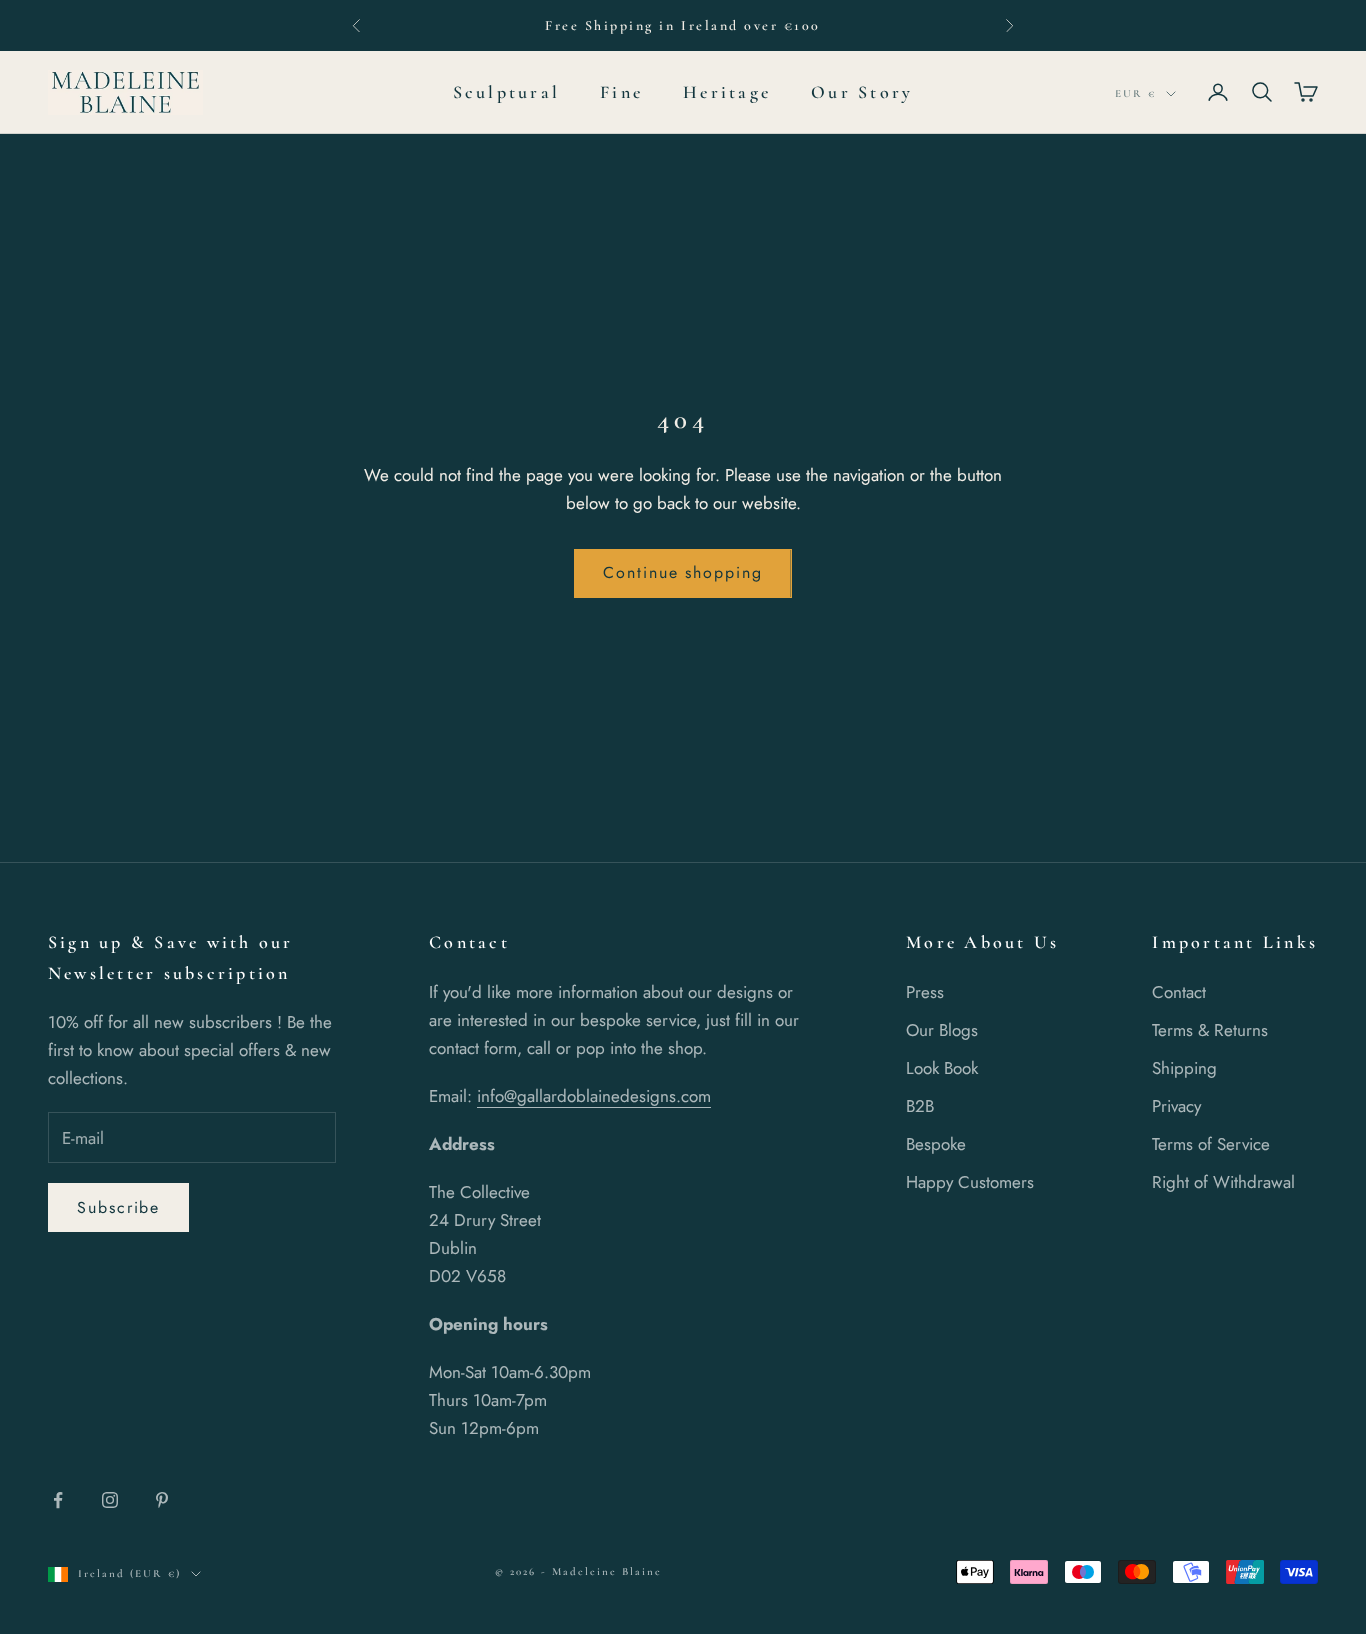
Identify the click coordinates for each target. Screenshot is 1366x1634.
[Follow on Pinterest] (162, 1500)
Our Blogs (942, 1030)
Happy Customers (970, 1182)
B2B (920, 1106)
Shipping (1184, 1068)
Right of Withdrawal (1223, 1182)
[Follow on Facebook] (58, 1500)
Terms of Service (1211, 1144)
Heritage (727, 92)
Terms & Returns (1210, 1030)
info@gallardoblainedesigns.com (594, 1096)
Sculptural (506, 92)
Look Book (942, 1068)
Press (925, 992)
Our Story (862, 92)
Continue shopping (683, 572)
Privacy (1176, 1106)
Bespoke (936, 1144)
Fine (621, 92)
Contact (1179, 992)
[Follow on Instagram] (110, 1500)
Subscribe (118, 1207)
